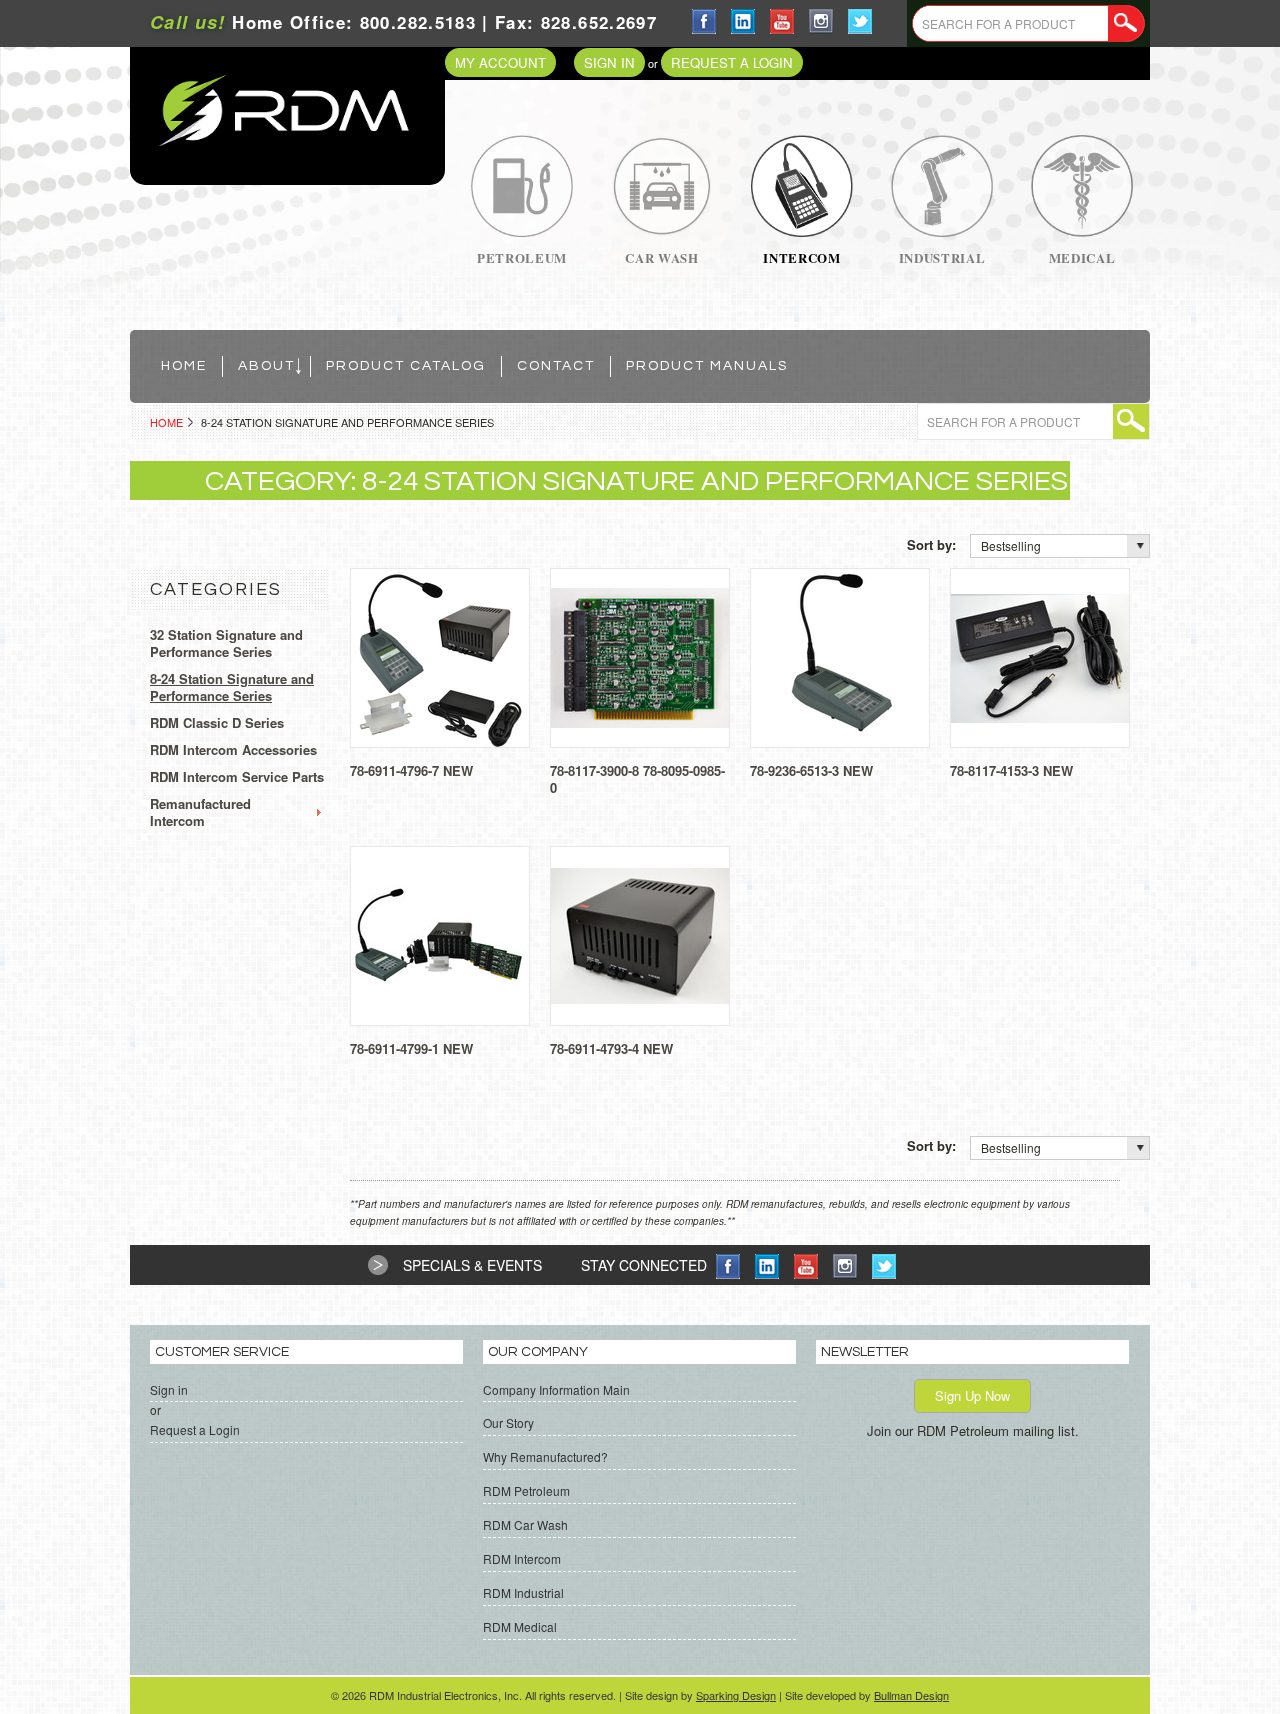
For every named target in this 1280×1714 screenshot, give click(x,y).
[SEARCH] (1126, 24)
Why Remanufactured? (545, 1456)
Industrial (942, 257)
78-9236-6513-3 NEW (811, 770)
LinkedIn (743, 21)
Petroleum (522, 257)
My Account (500, 62)
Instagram (821, 21)
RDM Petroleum (526, 1490)
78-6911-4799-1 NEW (411, 1048)
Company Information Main (556, 1389)
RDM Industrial (523, 1592)
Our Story (508, 1422)
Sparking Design (736, 1695)
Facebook (704, 21)
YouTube (782, 21)
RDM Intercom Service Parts (237, 777)
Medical (1082, 257)
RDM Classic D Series (217, 723)
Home (166, 422)
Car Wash (661, 257)
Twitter (860, 21)
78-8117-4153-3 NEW (1011, 770)
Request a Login (732, 62)
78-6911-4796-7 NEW (411, 770)
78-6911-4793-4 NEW (611, 1048)
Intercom (801, 257)
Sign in (609, 62)
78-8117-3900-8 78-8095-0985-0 (637, 779)
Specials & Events (472, 1265)
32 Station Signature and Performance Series (226, 644)
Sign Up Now (972, 1395)
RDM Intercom (522, 1558)
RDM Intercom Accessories (233, 750)
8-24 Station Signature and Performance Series (232, 688)
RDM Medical (520, 1626)
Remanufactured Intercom (200, 813)
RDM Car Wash (525, 1524)
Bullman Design (911, 1695)
